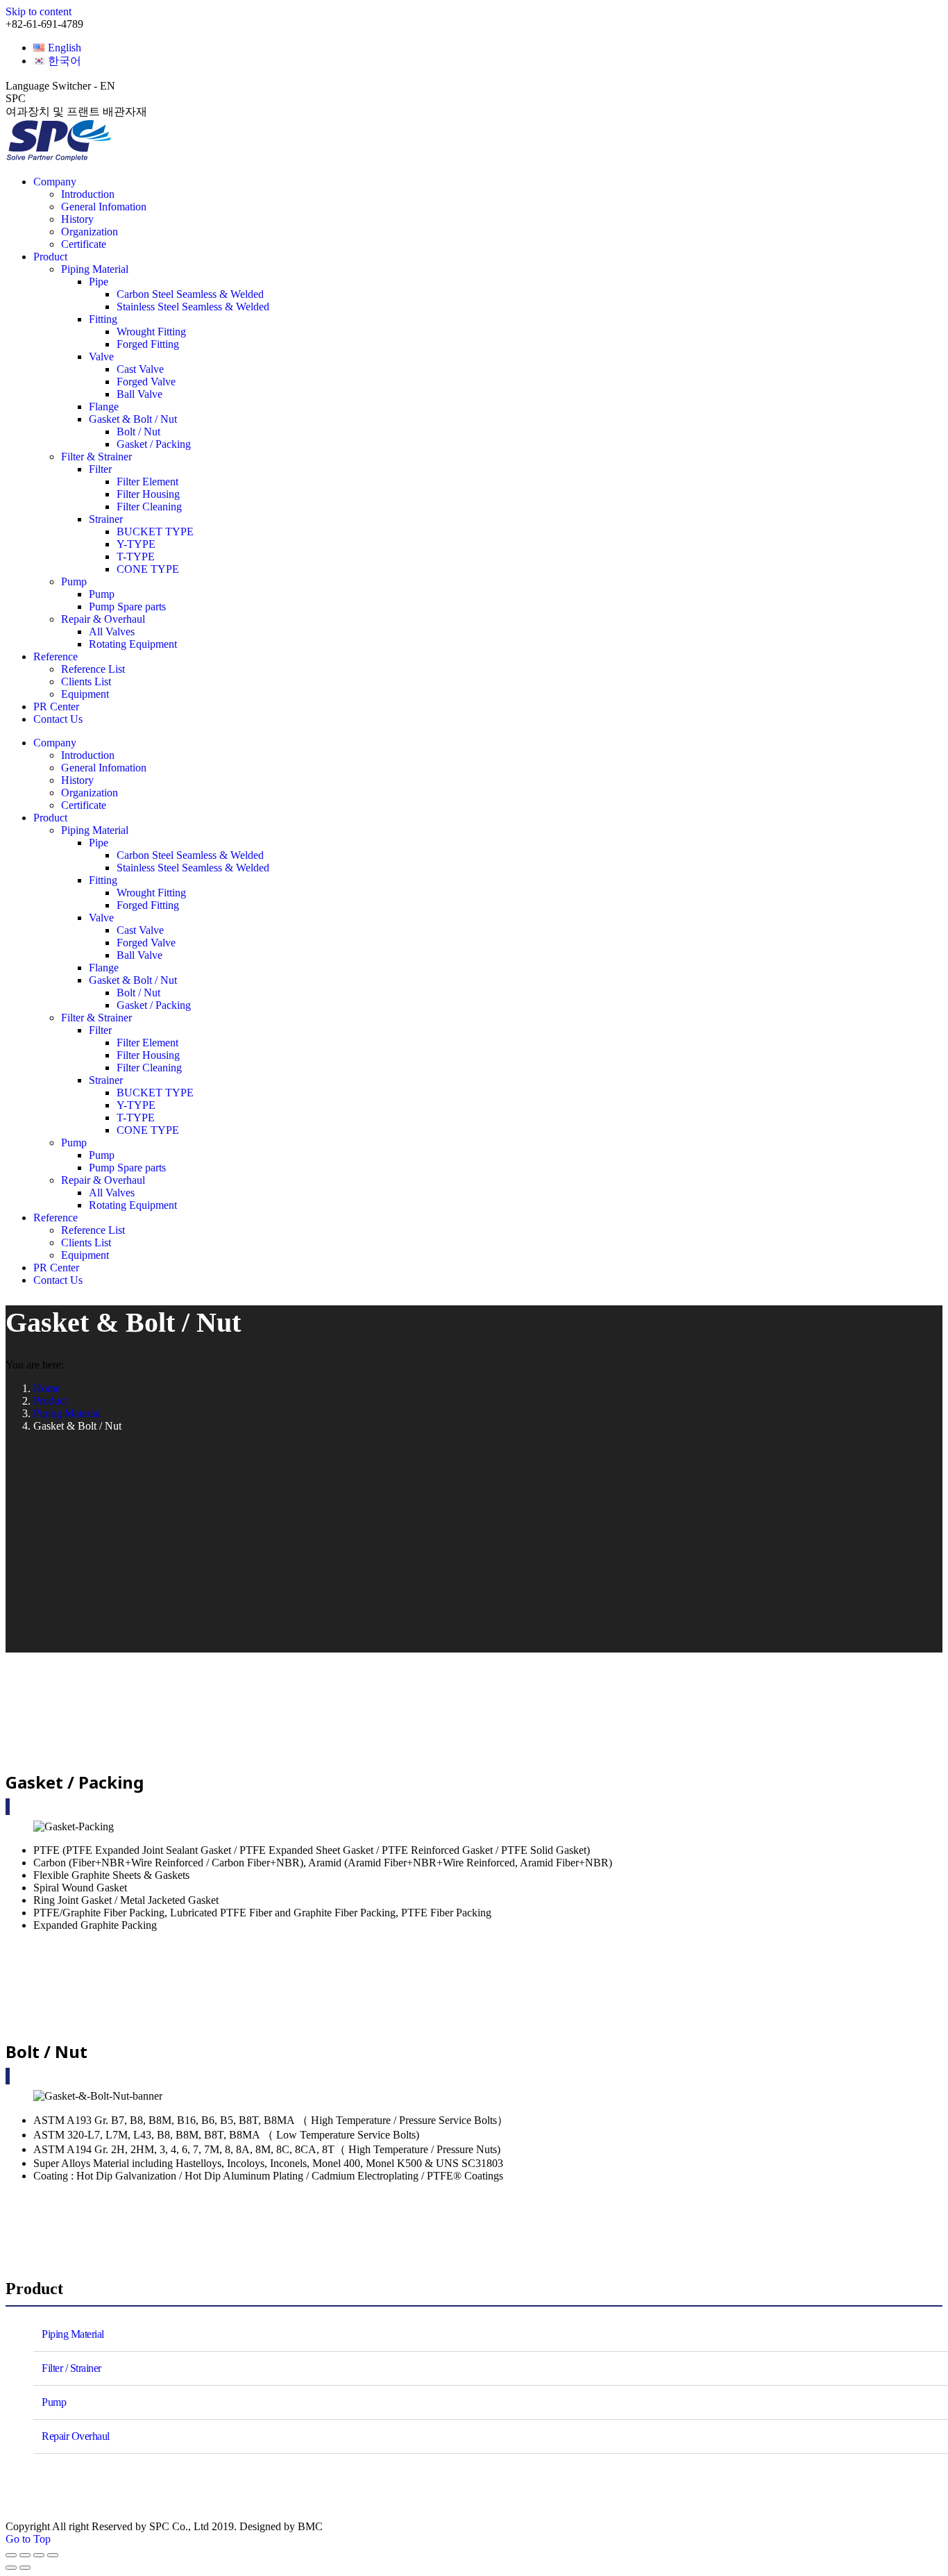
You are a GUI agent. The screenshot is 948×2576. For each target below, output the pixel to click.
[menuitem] (57, 48)
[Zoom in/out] (53, 2555)
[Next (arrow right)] (25, 2568)
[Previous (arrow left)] (11, 2568)
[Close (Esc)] (11, 2555)
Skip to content (39, 11)
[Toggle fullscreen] (39, 2555)
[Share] (25, 2555)
